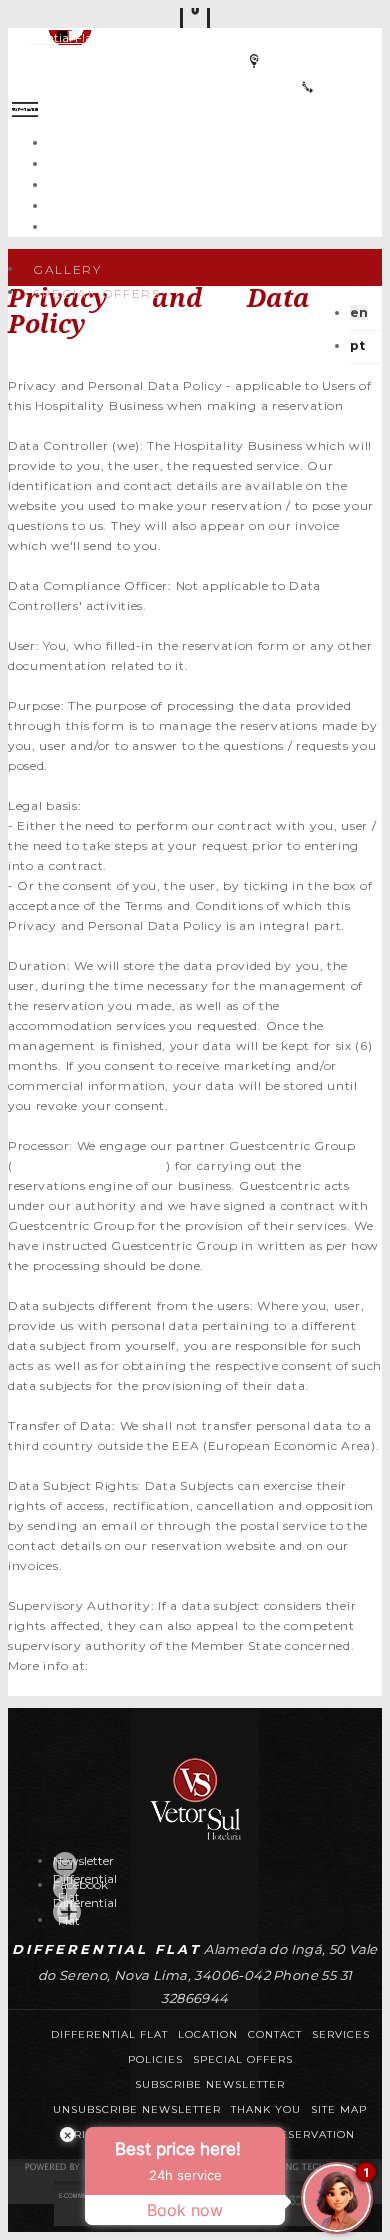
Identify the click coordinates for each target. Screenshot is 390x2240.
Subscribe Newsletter (210, 2084)
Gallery (67, 269)
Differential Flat (52, 37)
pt (357, 345)
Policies (155, 2059)
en (359, 312)
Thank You (266, 2109)
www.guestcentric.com (88, 1165)
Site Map (339, 2109)
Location (215, 204)
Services (215, 183)
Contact (215, 225)
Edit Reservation (298, 2134)
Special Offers (215, 162)
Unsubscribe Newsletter (137, 2109)
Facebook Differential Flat (85, 1902)
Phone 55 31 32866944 (307, 87)
